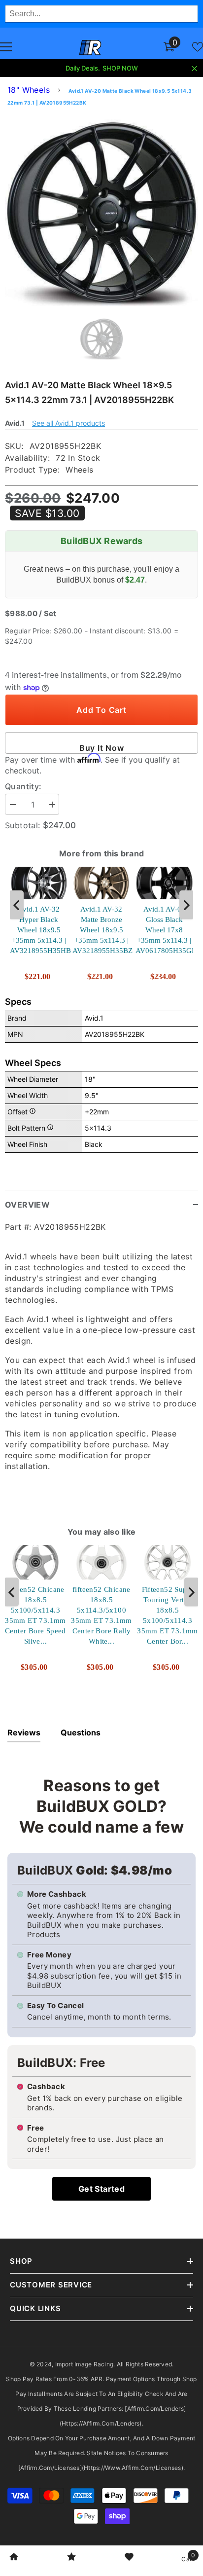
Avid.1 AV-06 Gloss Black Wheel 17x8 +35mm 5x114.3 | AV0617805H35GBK (164, 929)
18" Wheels (29, 90)
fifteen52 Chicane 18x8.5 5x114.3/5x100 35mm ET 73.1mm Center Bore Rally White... (101, 1615)
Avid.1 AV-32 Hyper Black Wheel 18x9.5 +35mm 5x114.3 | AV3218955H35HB (39, 929)
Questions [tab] (81, 1732)
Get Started (101, 2189)
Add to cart (101, 710)
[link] (14, 2558)
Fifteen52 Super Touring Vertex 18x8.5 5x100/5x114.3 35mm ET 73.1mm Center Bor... (168, 1615)
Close (194, 69)
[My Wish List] (198, 47)
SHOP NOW (120, 68)
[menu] (6, 47)
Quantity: (23, 786)
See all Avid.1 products (68, 423)
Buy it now (102, 748)
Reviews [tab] (24, 1732)
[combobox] (101, 14)
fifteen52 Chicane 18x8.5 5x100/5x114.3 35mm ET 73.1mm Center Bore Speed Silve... (35, 1615)
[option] (101, 210)
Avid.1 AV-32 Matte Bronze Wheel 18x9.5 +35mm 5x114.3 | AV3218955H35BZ (101, 929)
